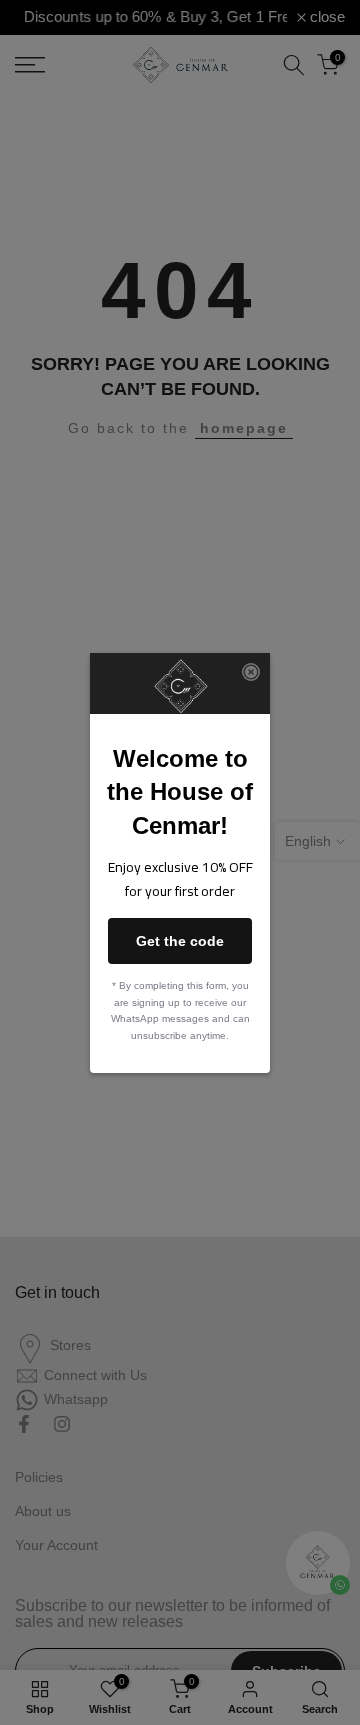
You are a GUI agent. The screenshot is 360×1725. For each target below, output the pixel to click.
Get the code (180, 941)
